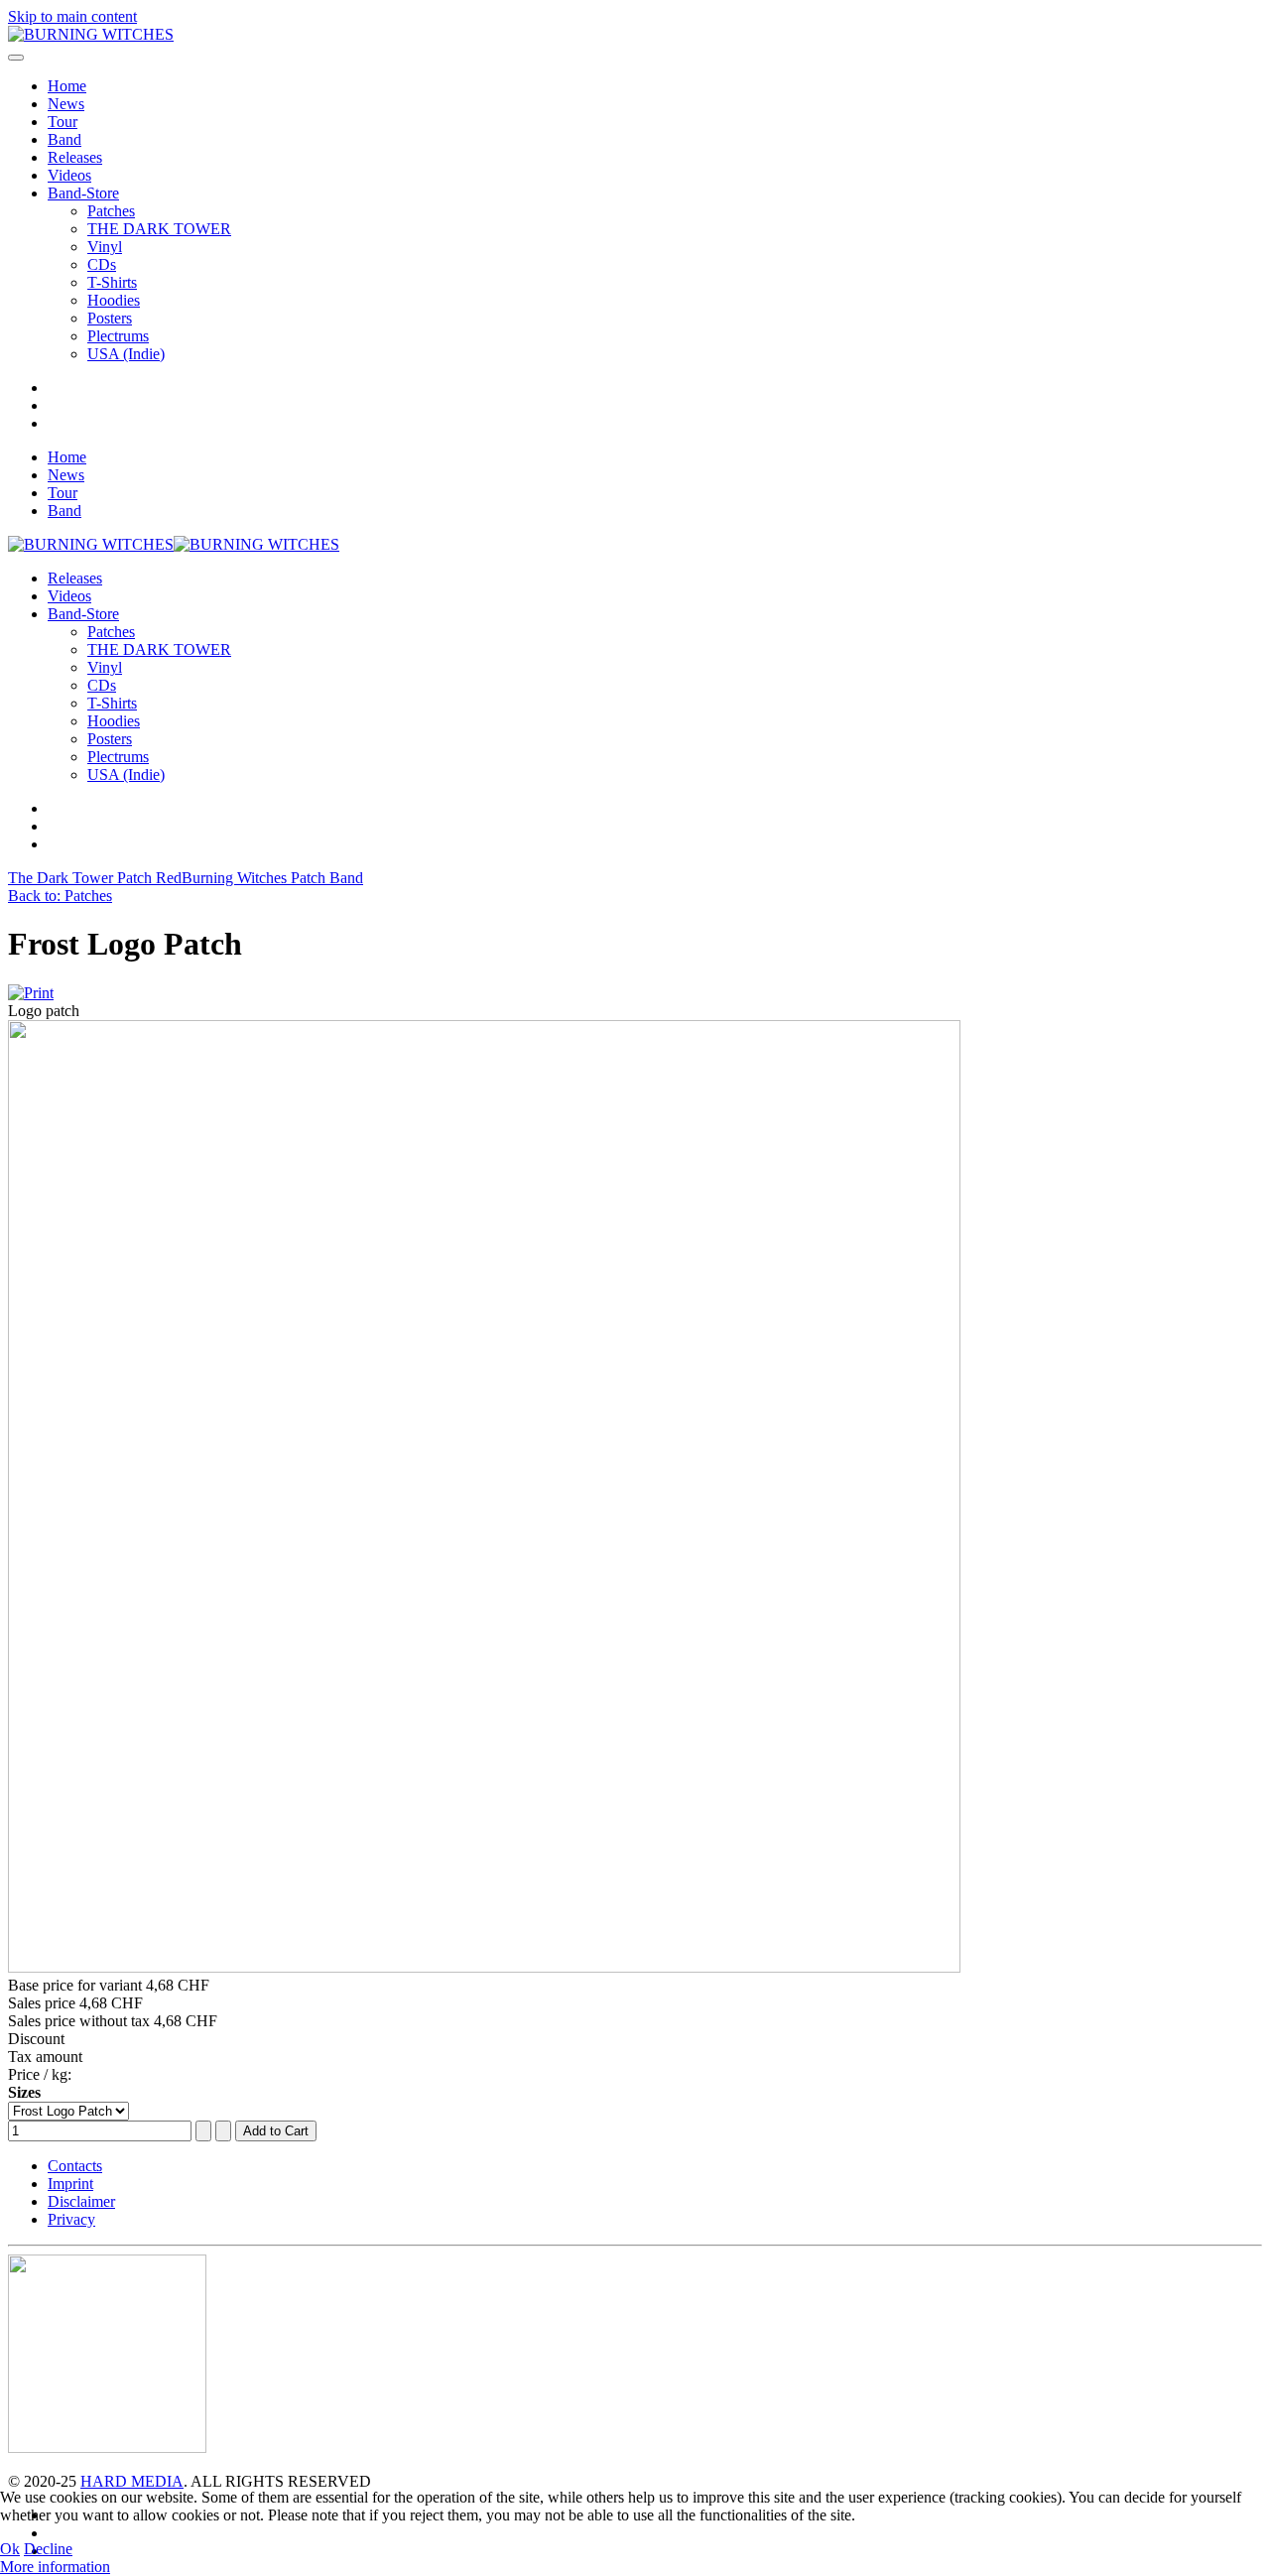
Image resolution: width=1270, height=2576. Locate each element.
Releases (75, 157)
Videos (69, 175)
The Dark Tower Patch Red (95, 878)
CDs (102, 264)
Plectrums (118, 336)
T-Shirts (112, 282)
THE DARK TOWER (159, 229)
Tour (63, 122)
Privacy (71, 2219)
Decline (48, 2549)
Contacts (75, 2166)
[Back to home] (91, 34)
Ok (10, 2549)
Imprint (70, 2184)
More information (55, 2567)
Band (64, 139)
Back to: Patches (60, 896)
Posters (110, 318)
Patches (111, 211)
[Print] (31, 993)
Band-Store (83, 193)
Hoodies (114, 300)
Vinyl (105, 247)
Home (67, 86)
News (66, 104)
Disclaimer (81, 2201)
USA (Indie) (126, 354)
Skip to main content (72, 16)
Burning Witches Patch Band (272, 878)
